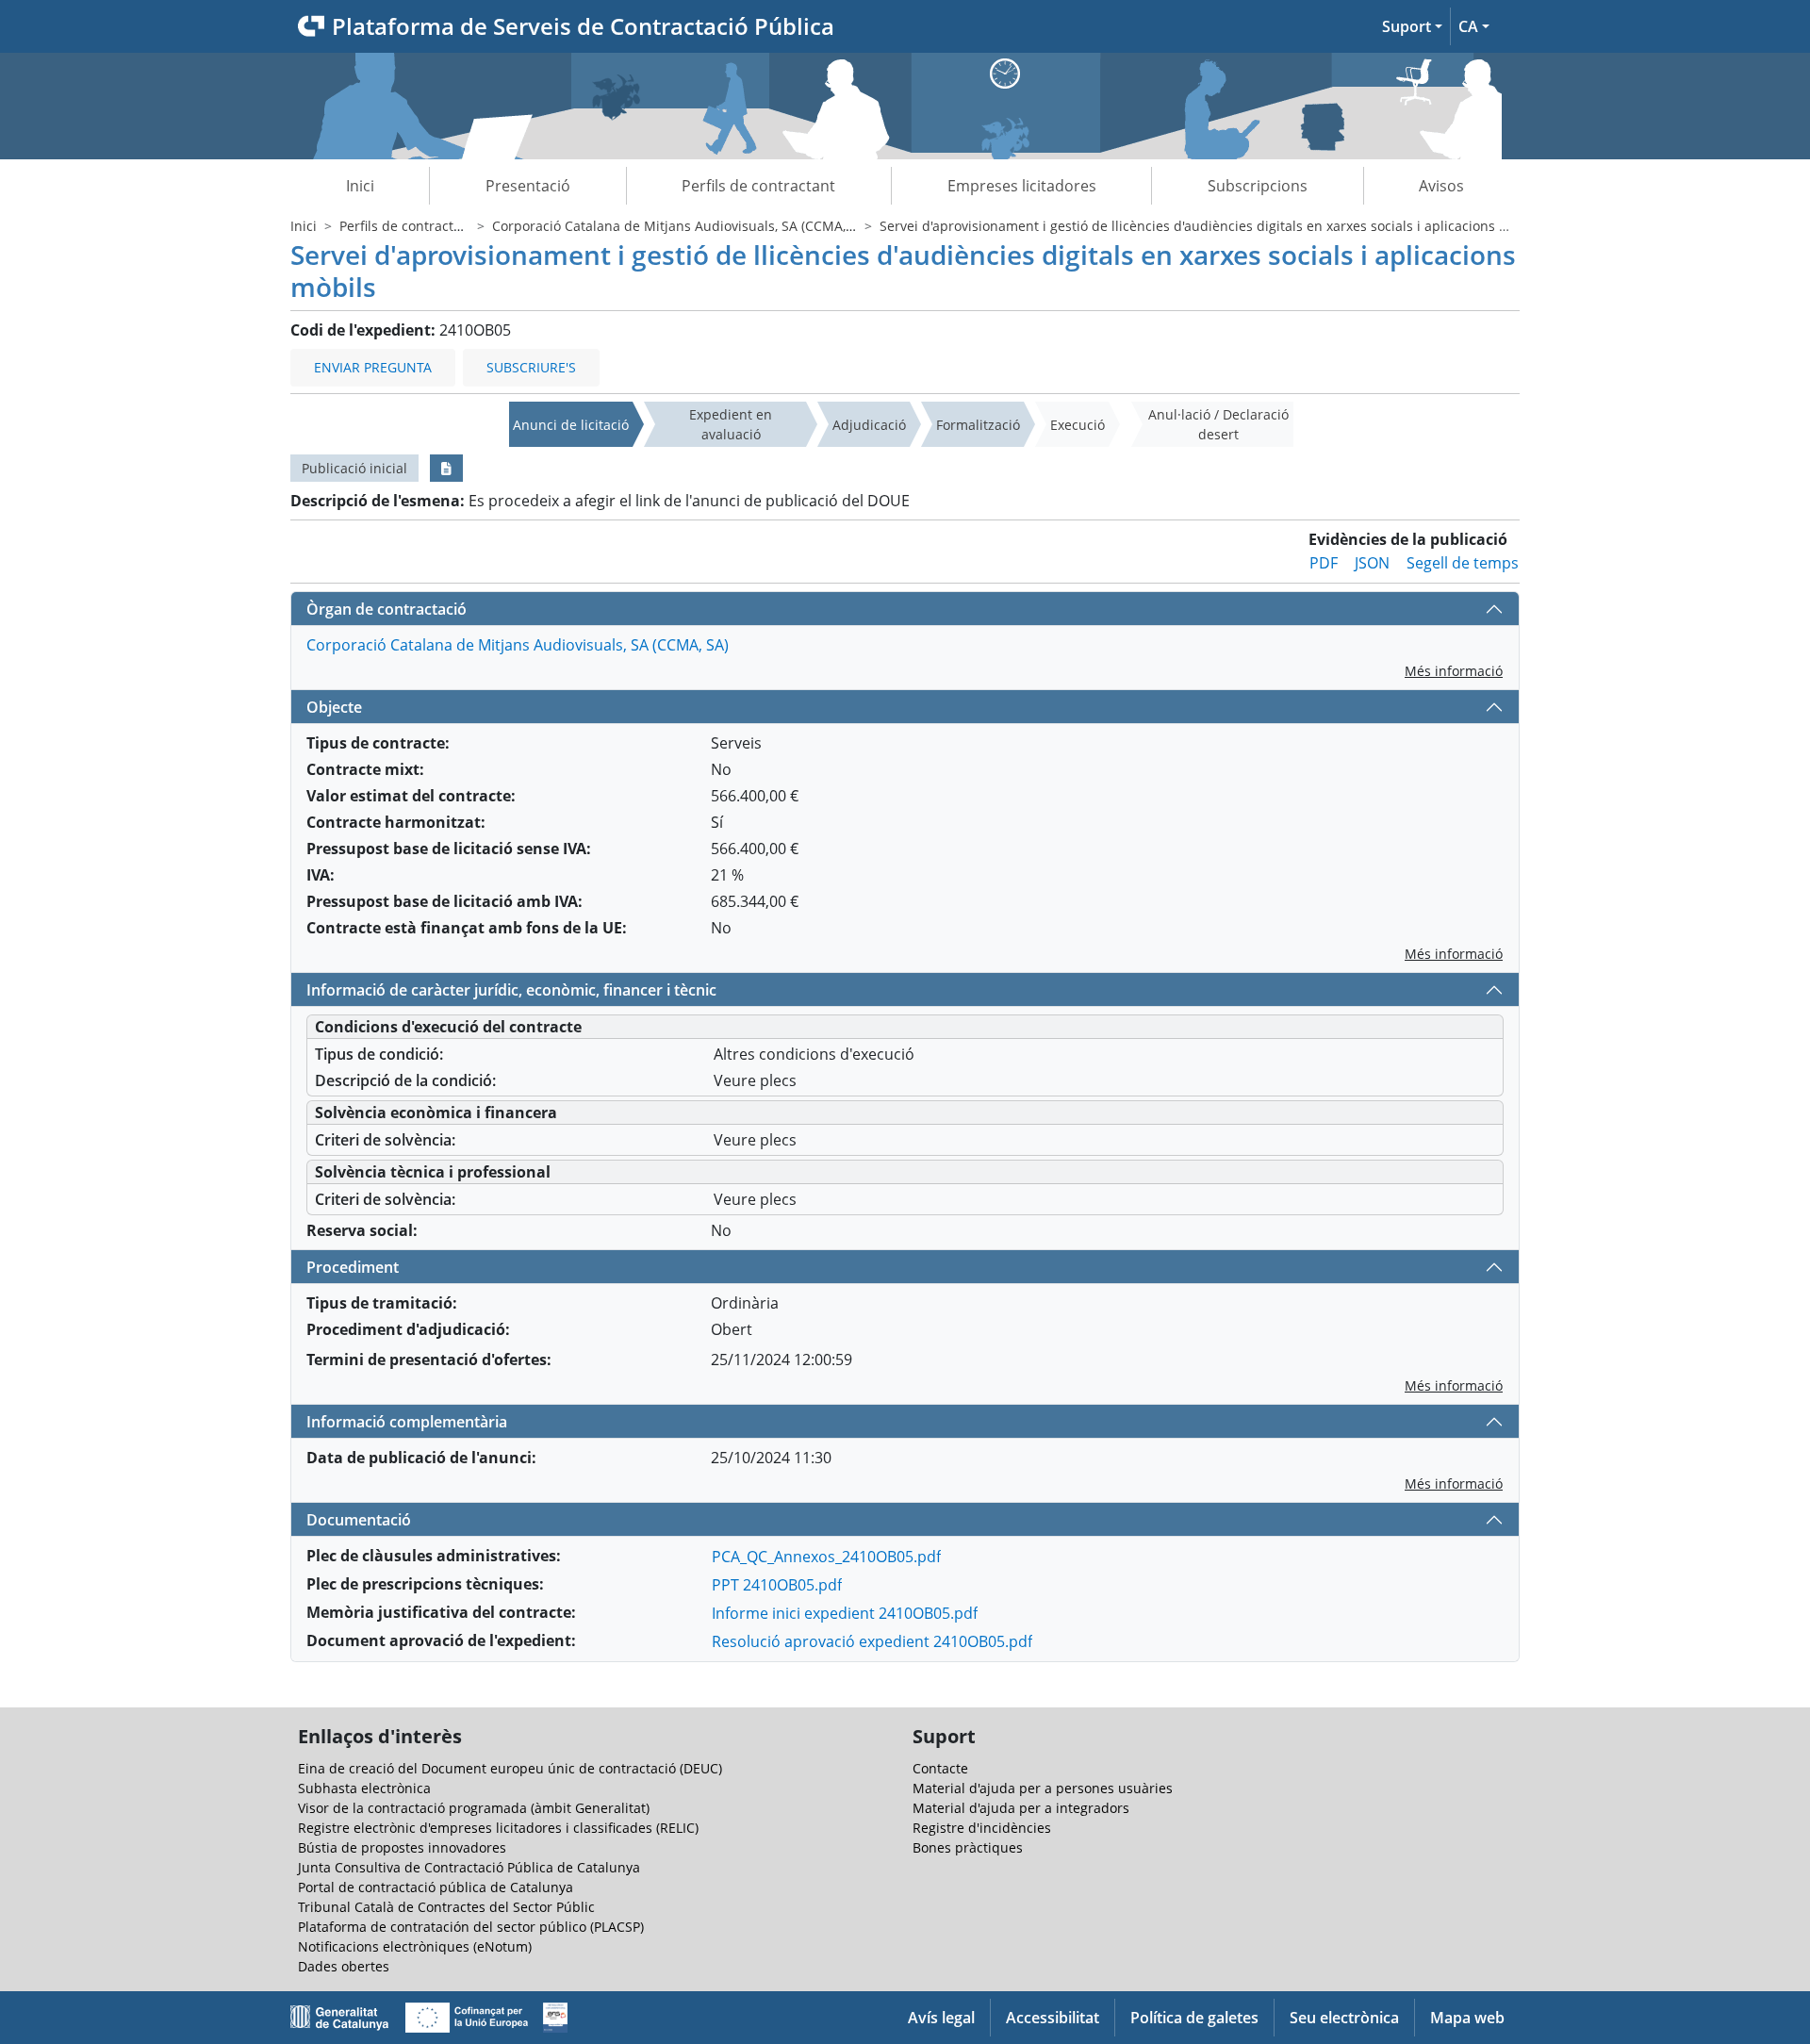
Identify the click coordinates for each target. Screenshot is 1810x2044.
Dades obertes (344, 1966)
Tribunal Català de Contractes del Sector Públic (446, 1907)
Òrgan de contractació (387, 609)
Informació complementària (407, 1422)
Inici (360, 186)
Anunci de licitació (571, 425)
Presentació (528, 186)
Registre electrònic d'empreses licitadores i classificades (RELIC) (498, 1828)
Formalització (978, 425)
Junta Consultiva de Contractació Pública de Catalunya (469, 1867)
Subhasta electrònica (364, 1788)
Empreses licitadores (1022, 186)
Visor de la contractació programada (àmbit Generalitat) (474, 1808)
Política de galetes (1194, 2018)
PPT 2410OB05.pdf (777, 1585)
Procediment (353, 1267)
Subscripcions (1258, 186)
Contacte (940, 1768)
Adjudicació (869, 425)
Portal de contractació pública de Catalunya (436, 1887)
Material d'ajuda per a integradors (1021, 1808)
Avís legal (941, 2018)
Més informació (1454, 671)
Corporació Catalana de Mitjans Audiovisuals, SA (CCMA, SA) (681, 226)
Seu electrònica (1344, 2018)
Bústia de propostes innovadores (402, 1847)
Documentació (359, 1520)
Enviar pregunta (373, 367)
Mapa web (1467, 2018)
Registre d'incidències (982, 1828)
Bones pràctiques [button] (968, 1847)
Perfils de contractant (758, 186)
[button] (1412, 26)
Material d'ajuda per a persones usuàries (1043, 1788)
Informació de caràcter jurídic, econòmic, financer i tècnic (511, 990)
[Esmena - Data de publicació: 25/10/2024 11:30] (446, 468)
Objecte (334, 707)
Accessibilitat (1053, 2018)
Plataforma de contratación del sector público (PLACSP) (471, 1927)
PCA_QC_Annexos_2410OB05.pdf (826, 1557)
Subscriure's (531, 367)
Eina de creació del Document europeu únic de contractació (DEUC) (510, 1768)
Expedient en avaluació (731, 424)
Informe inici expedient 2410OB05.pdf (845, 1613)
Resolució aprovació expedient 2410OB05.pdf (872, 1641)
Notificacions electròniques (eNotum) (415, 1946)
